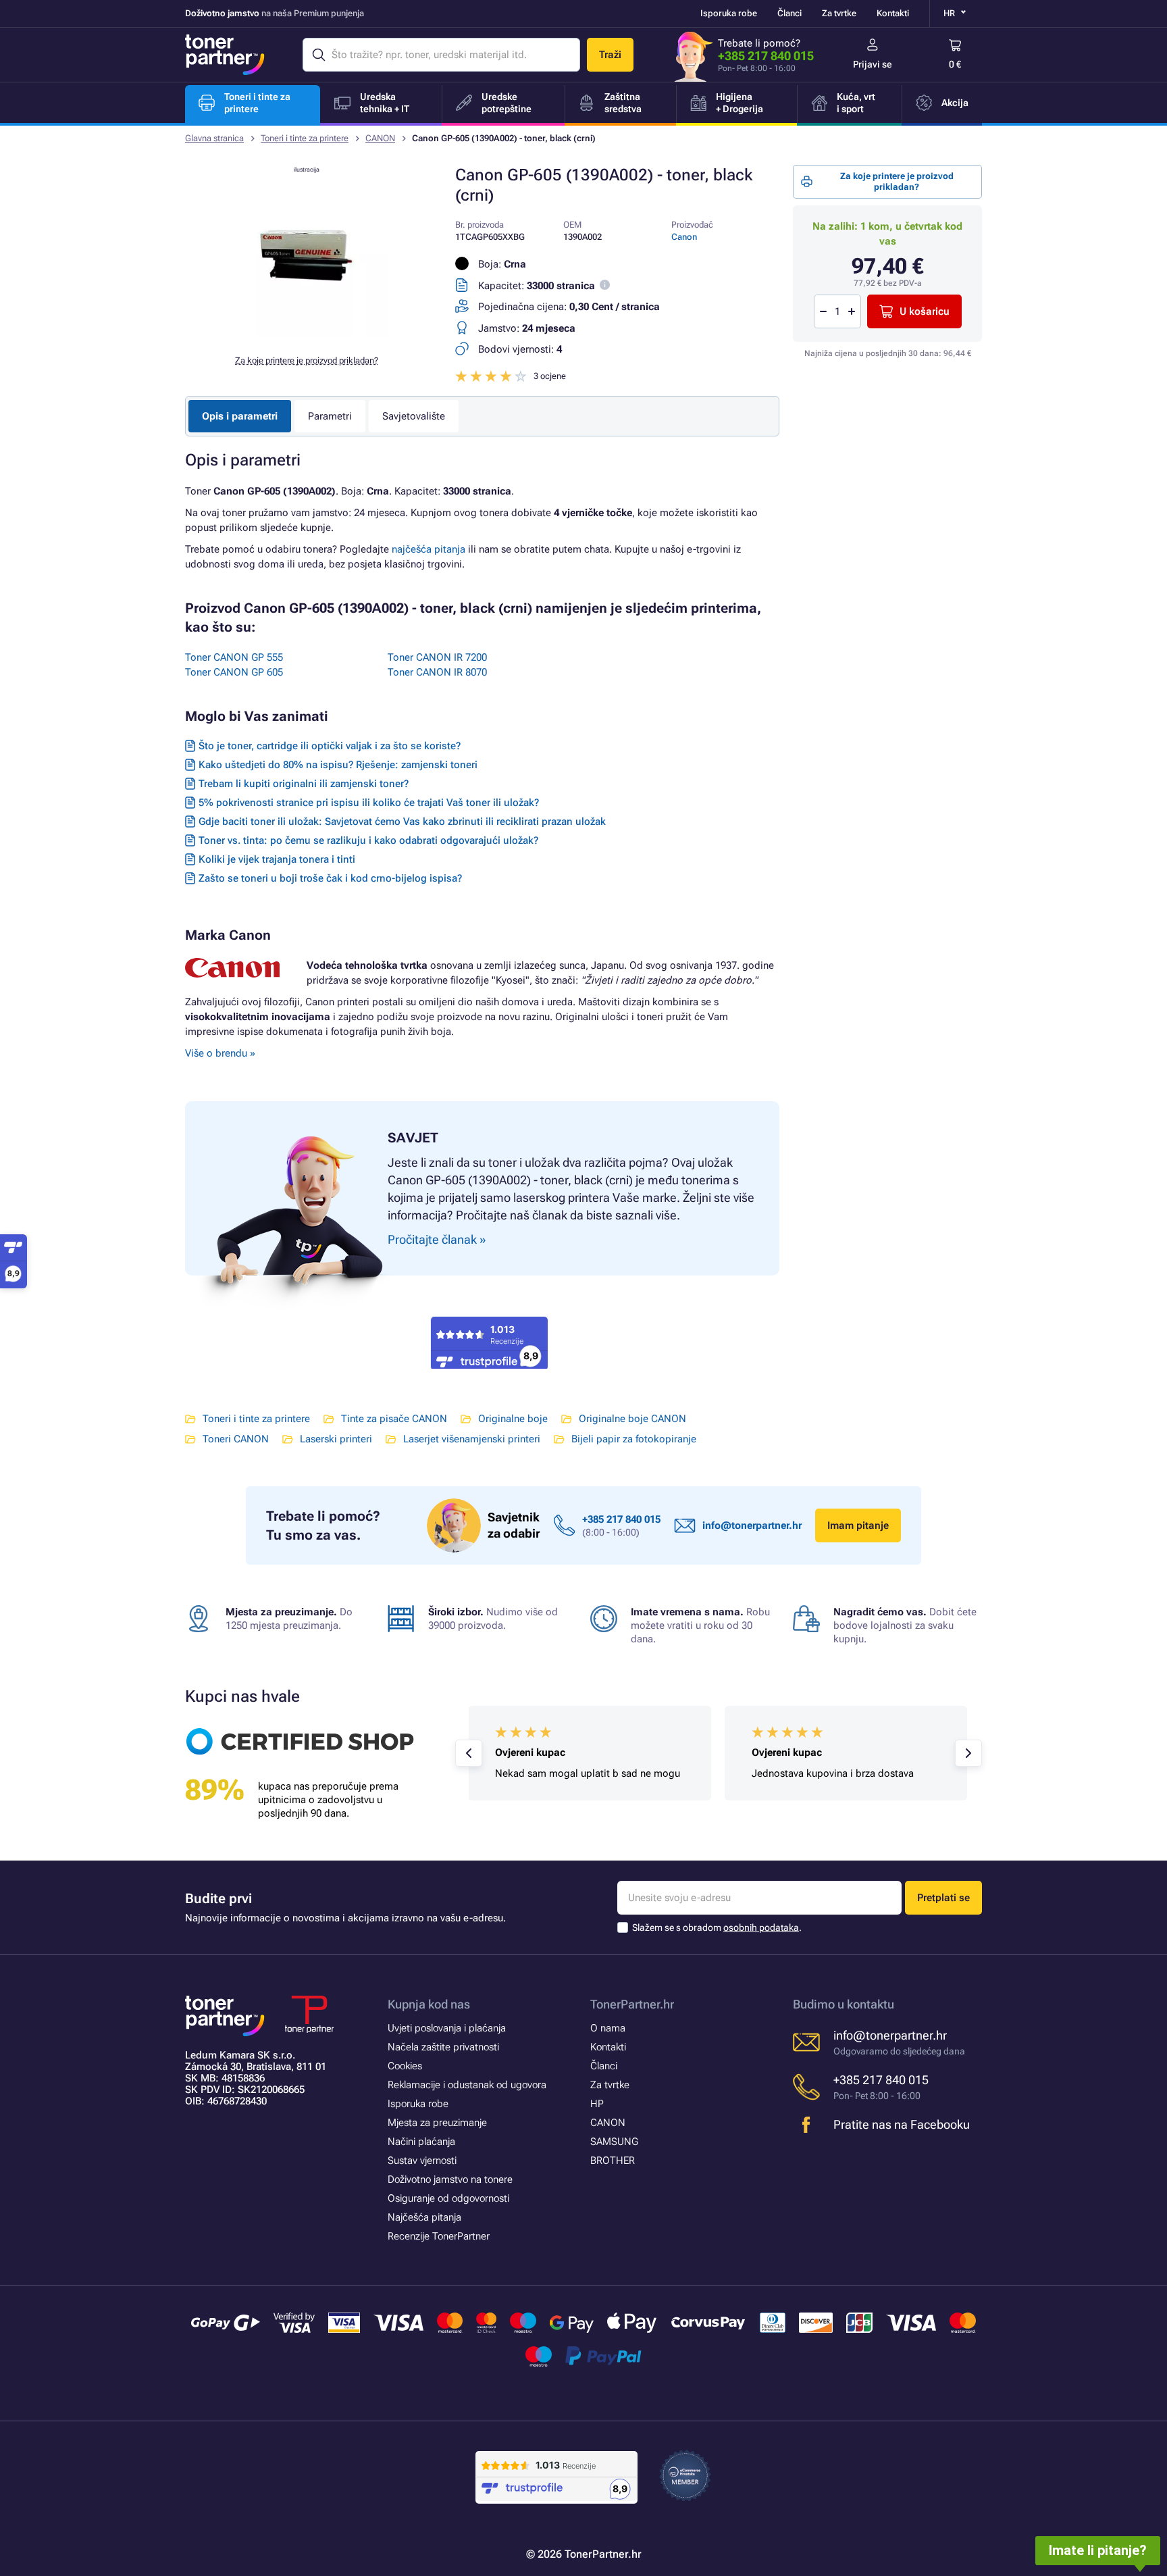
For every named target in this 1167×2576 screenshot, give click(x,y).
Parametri (330, 416)
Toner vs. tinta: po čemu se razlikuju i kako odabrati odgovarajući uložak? (368, 840)
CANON (380, 138)
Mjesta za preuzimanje (437, 2123)
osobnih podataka (761, 1927)
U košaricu (925, 311)
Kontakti (893, 13)
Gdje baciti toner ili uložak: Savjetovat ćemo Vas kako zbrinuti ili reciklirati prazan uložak (402, 822)
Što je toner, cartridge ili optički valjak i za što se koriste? (330, 746)
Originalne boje (513, 1419)
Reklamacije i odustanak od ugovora (467, 2085)
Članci (789, 13)
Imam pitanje (858, 1525)
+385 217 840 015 (766, 56)
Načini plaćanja (421, 2142)
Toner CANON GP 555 (234, 657)
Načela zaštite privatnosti (443, 2047)
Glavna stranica (214, 138)
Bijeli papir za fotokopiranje (634, 1439)
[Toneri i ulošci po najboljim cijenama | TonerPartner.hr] (225, 55)
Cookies (405, 2066)
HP (597, 2104)
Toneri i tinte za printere (305, 138)
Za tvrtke (839, 13)
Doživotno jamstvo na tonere (450, 2179)
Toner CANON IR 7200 (437, 657)
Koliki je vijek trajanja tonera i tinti (277, 859)
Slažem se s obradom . (717, 1927)
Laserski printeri (336, 1439)
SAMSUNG (614, 2142)
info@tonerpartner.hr (752, 1525)
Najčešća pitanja (424, 2217)
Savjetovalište (414, 416)
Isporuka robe (729, 13)
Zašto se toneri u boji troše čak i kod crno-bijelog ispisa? (330, 878)
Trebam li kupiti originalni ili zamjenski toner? (304, 784)
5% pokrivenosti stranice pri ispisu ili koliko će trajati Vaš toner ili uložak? (369, 803)
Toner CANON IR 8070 (437, 672)
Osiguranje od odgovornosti (448, 2198)
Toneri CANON (236, 1439)
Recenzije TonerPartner (439, 2236)
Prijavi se (873, 64)
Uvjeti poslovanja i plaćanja (447, 2028)
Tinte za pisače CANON (394, 1419)
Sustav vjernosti (422, 2161)
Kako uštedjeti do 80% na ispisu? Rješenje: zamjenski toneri (338, 765)
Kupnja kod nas (429, 2004)
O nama (608, 2028)
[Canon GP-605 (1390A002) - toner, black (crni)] (307, 334)
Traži (610, 55)
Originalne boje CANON (632, 1419)
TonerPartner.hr (632, 2004)
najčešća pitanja (429, 549)
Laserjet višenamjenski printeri (472, 1439)
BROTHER (613, 2161)
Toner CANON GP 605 (234, 672)
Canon (684, 237)
